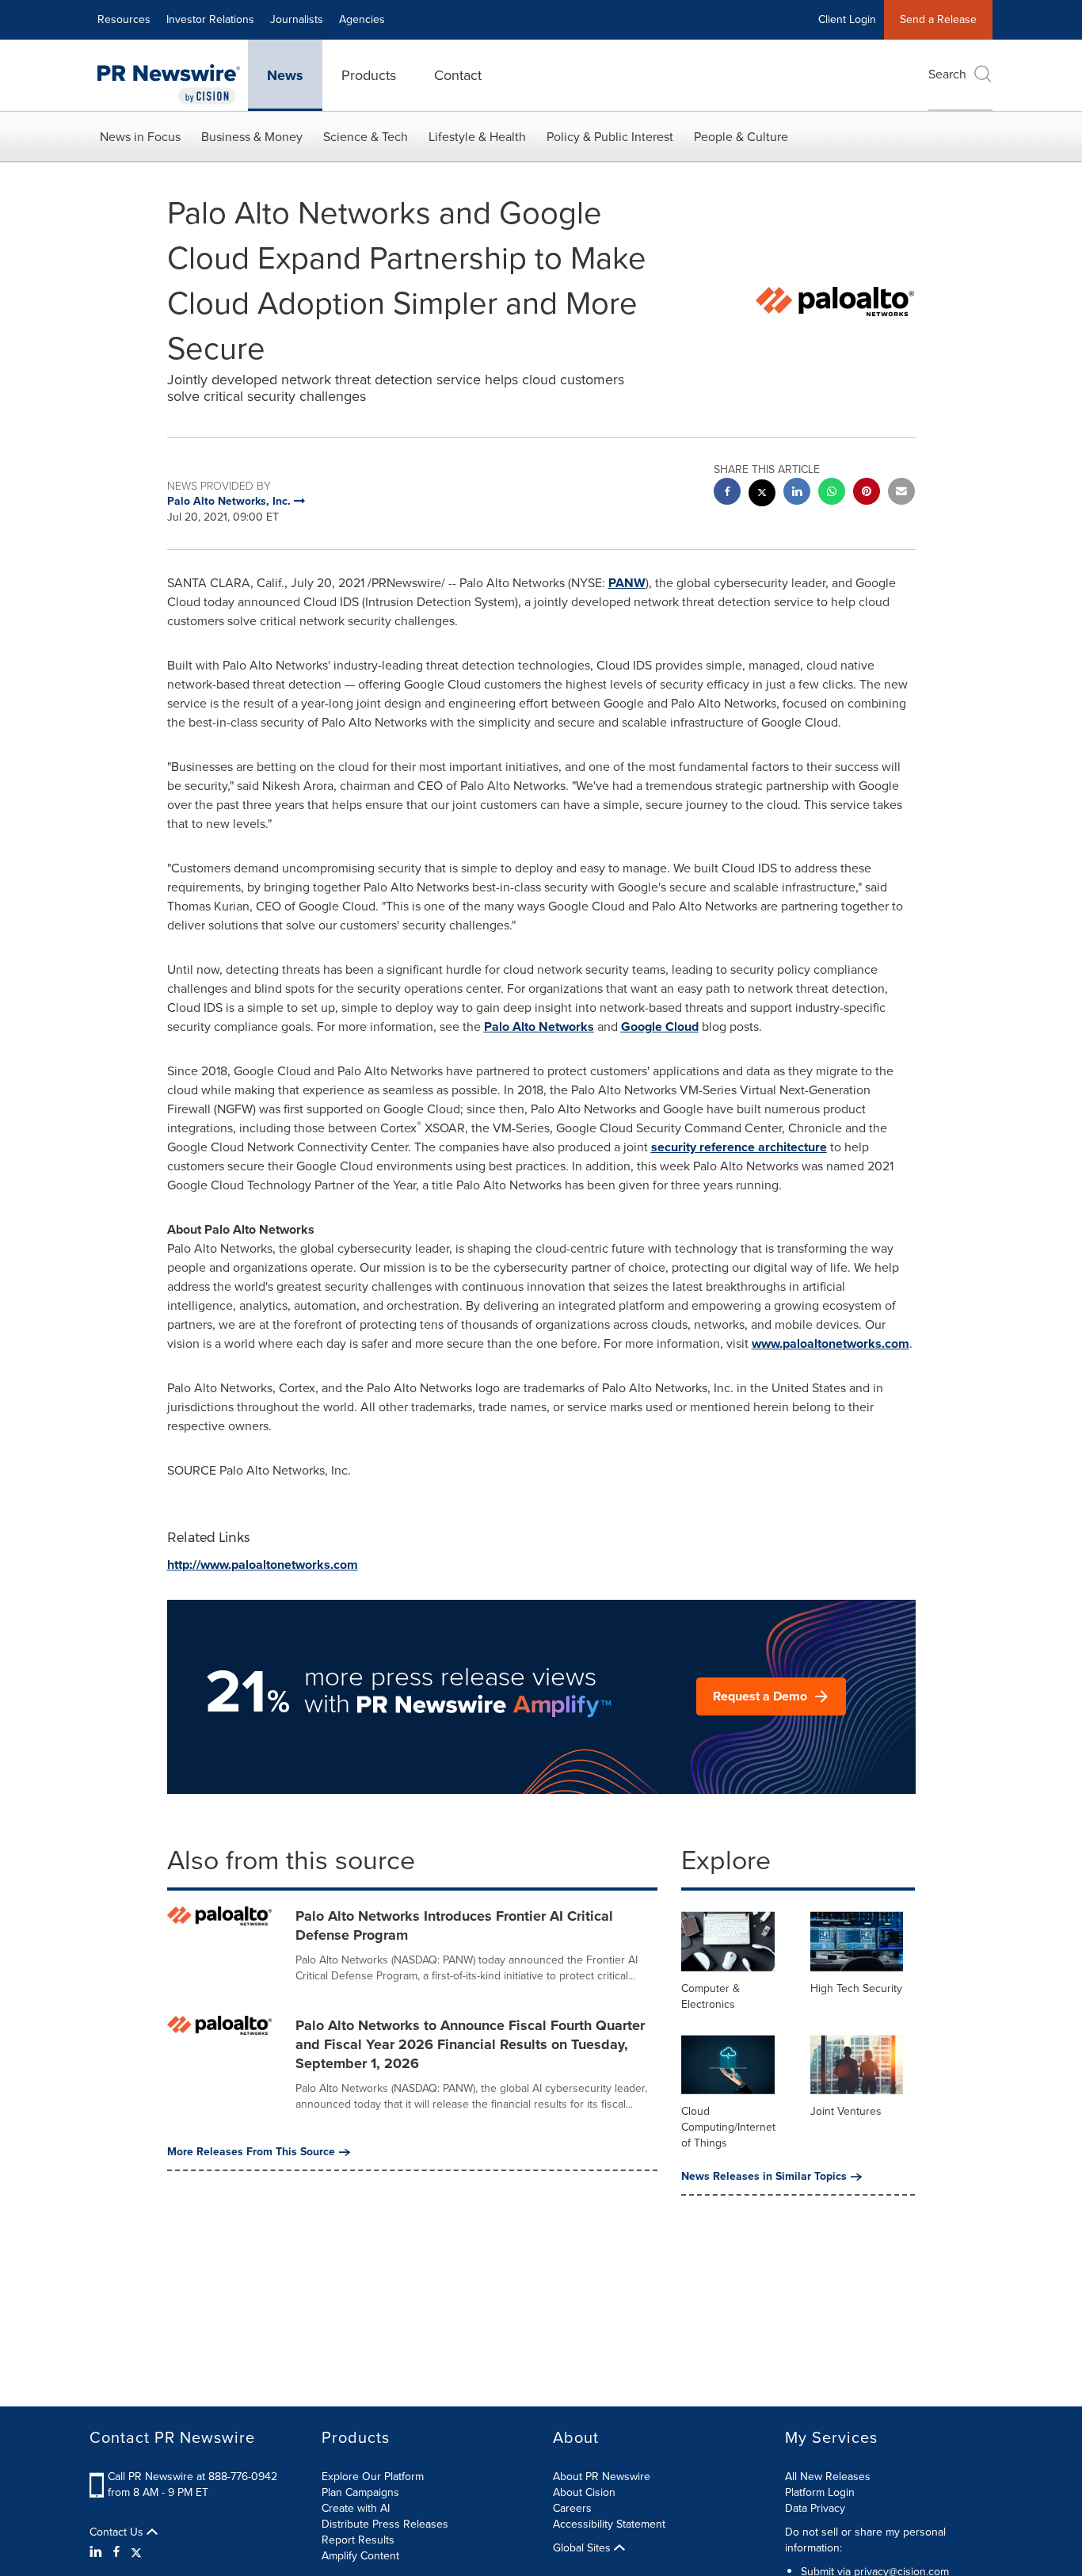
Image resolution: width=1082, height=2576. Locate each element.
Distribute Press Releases (385, 2524)
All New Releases (828, 2477)
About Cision (584, 2492)
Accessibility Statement (609, 2524)
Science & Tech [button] (366, 137)
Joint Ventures (846, 2111)
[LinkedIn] (98, 2552)
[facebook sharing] (727, 493)
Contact (458, 75)
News (285, 75)
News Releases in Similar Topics (764, 2177)
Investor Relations (210, 19)
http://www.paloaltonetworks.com (263, 1565)
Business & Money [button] (252, 137)
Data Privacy (815, 2508)
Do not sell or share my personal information (865, 2540)
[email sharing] (901, 493)
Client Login (847, 19)
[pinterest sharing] (867, 493)
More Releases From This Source (251, 2152)
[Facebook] (116, 2552)
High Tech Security (856, 1988)
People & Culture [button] (741, 137)
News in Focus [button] (140, 137)
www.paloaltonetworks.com (831, 1343)
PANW (627, 583)
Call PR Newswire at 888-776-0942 (192, 2477)
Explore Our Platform (373, 2477)
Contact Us (118, 2532)
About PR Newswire (602, 2477)
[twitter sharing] (762, 495)
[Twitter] (136, 2552)
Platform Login (820, 2492)
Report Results (358, 2540)
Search (947, 74)
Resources (124, 19)
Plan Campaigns (360, 2492)
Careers (572, 2508)
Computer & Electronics (711, 1996)
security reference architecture (739, 1147)
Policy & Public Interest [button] (610, 137)
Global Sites (583, 2548)
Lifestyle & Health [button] (477, 137)
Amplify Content (360, 2556)
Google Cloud (660, 1027)
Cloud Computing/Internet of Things (728, 2127)
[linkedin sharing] (797, 493)
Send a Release (938, 19)
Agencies (362, 19)
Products (369, 75)
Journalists (297, 19)
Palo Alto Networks (539, 1027)
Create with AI (356, 2508)
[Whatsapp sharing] (832, 493)
